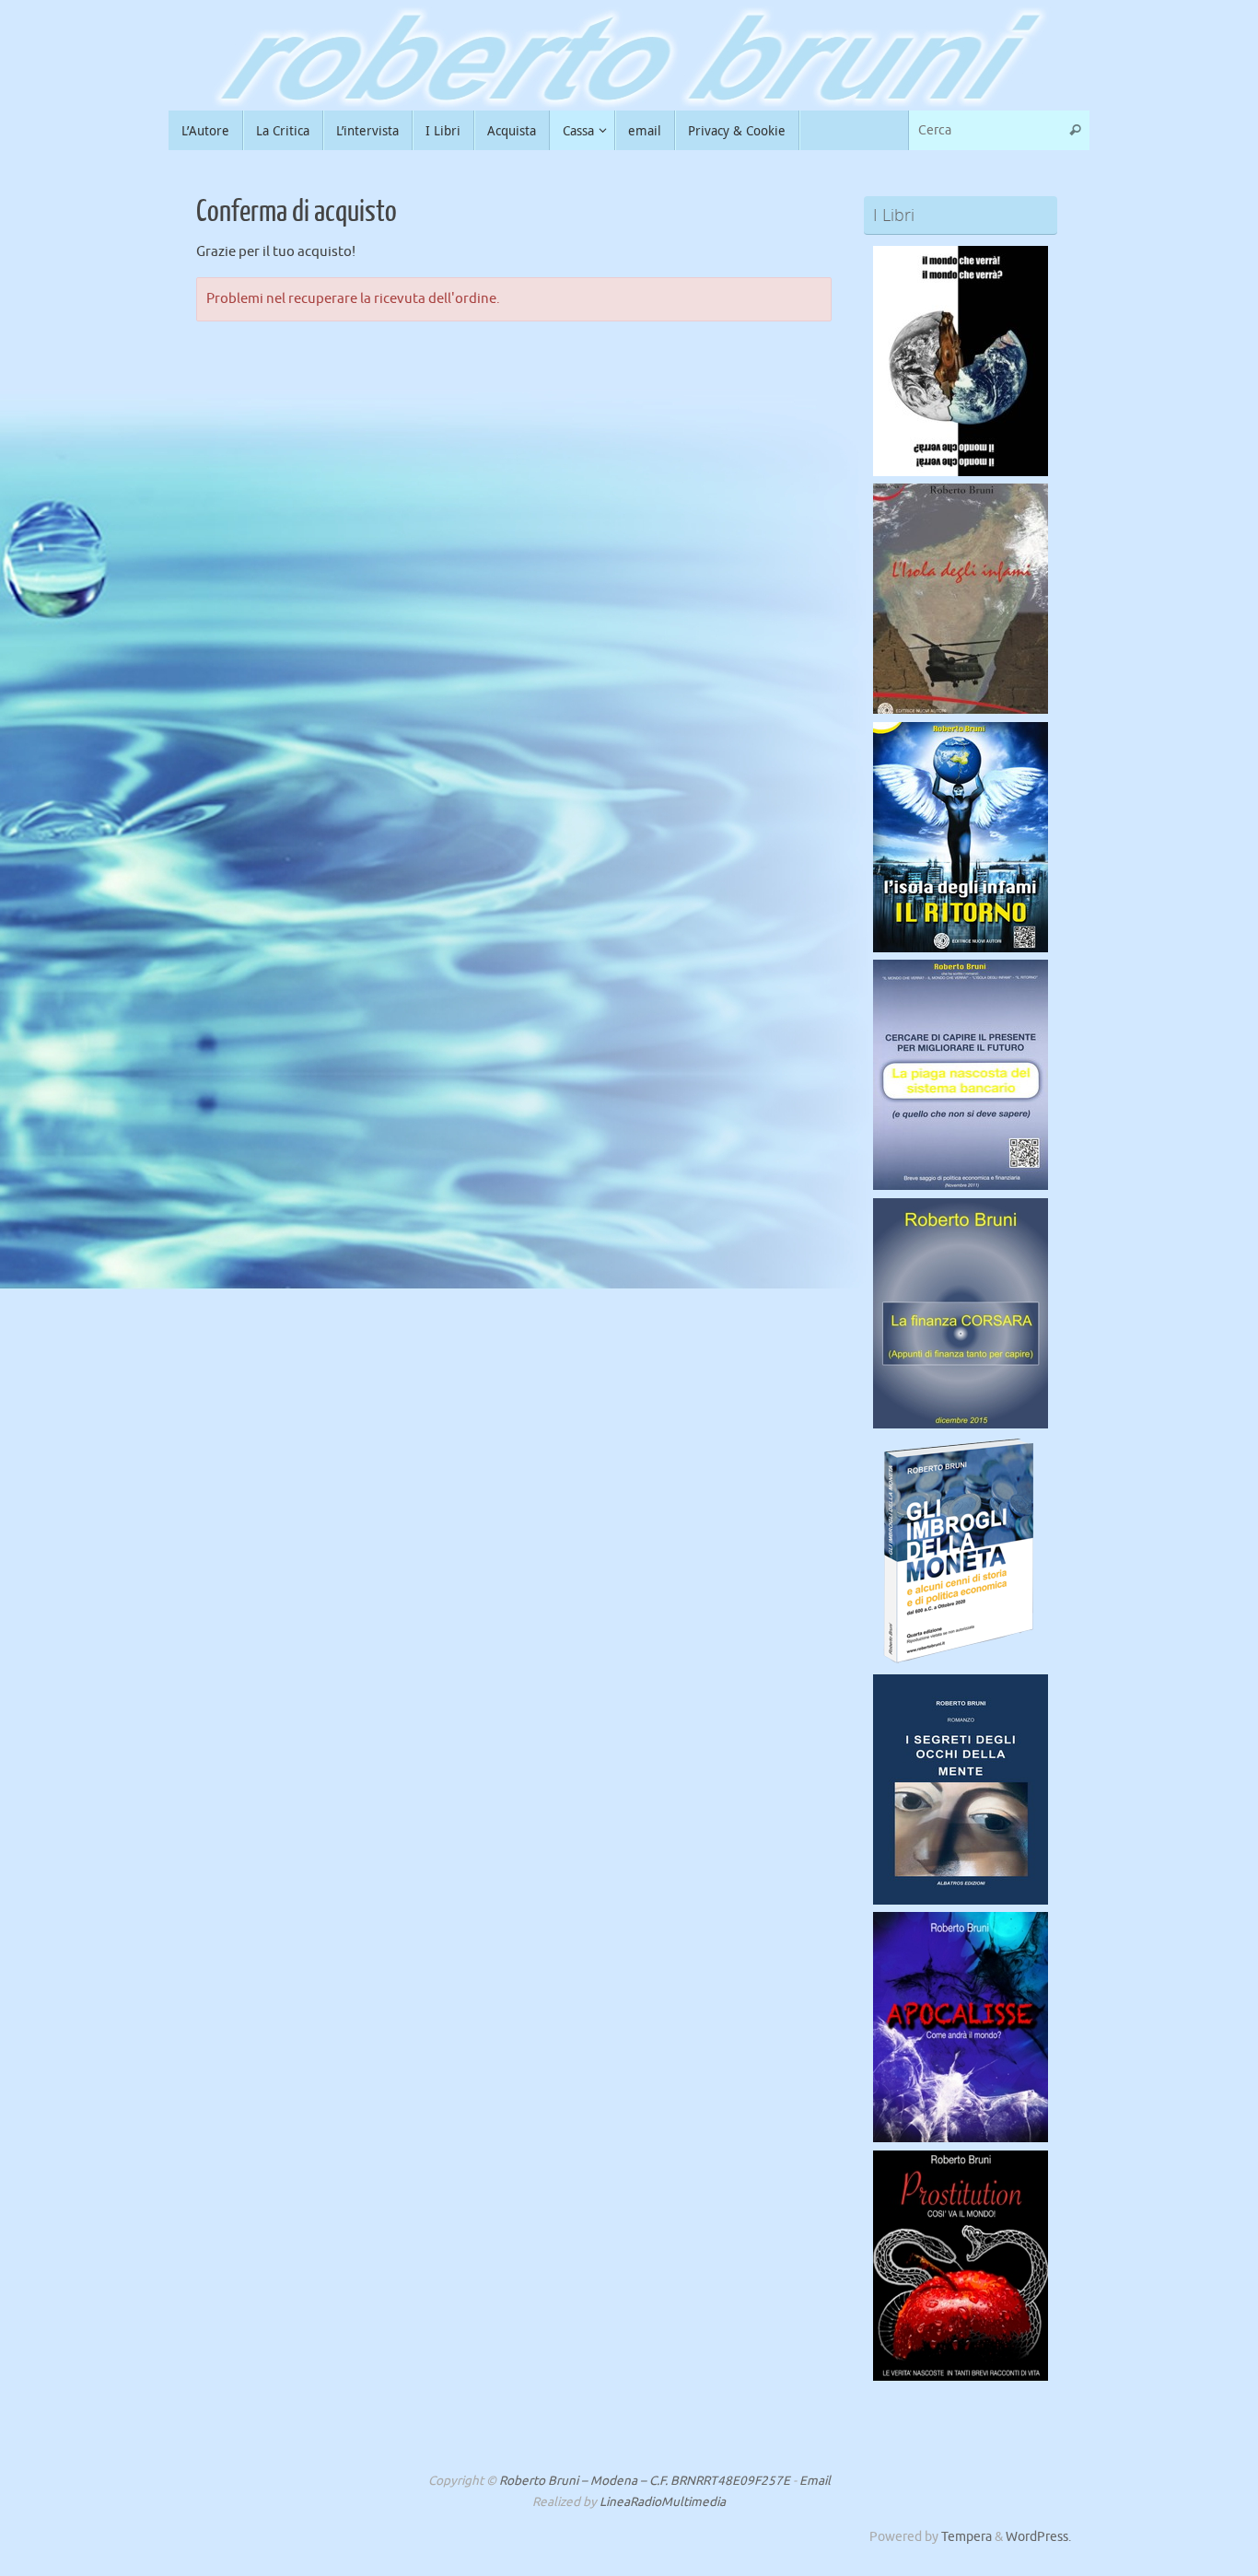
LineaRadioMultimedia (663, 2502)
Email (815, 2481)
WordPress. (1038, 2537)
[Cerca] (1075, 130)
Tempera (967, 2537)
